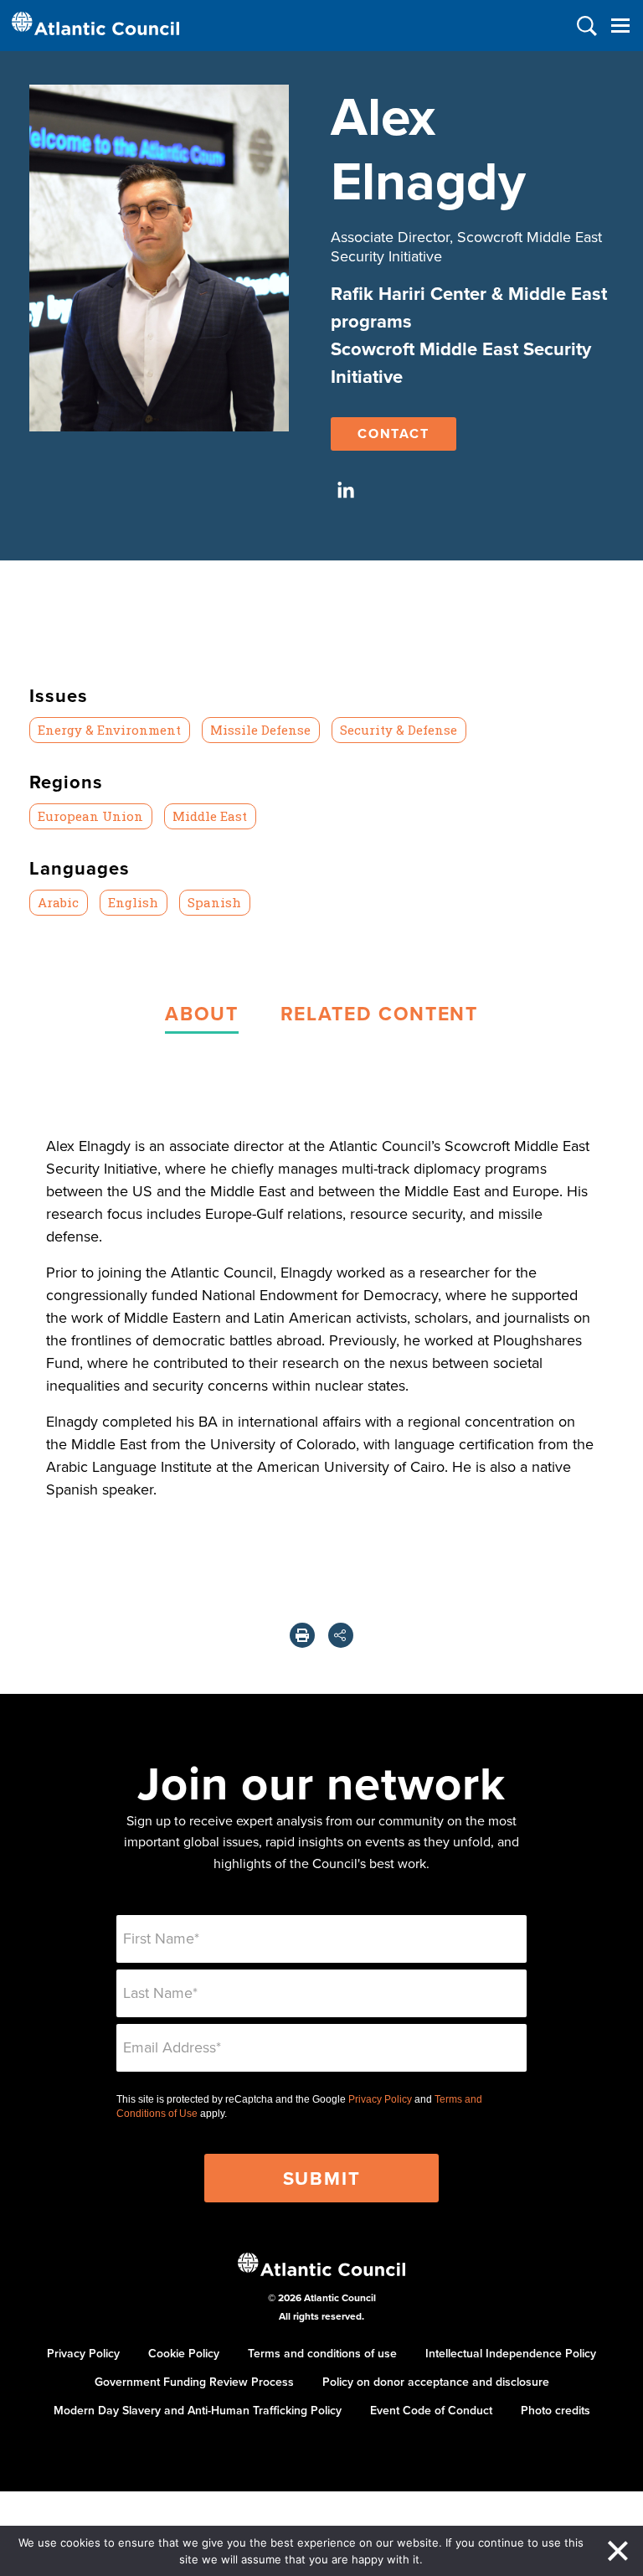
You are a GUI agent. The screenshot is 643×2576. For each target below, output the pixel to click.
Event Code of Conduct (431, 2410)
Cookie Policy (184, 2353)
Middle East (210, 816)
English (133, 902)
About (201, 1013)
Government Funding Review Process (194, 2382)
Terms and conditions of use (322, 2353)
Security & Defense (399, 730)
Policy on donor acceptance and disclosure (436, 2382)
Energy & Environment (109, 730)
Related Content (379, 1013)
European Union (90, 816)
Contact (394, 434)
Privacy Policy (380, 2099)
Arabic (58, 902)
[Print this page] (302, 1635)
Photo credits (556, 2410)
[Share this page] (341, 1635)
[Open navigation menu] (620, 26)
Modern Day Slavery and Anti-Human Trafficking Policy (198, 2410)
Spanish (214, 902)
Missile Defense (260, 730)
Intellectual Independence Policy (511, 2353)
